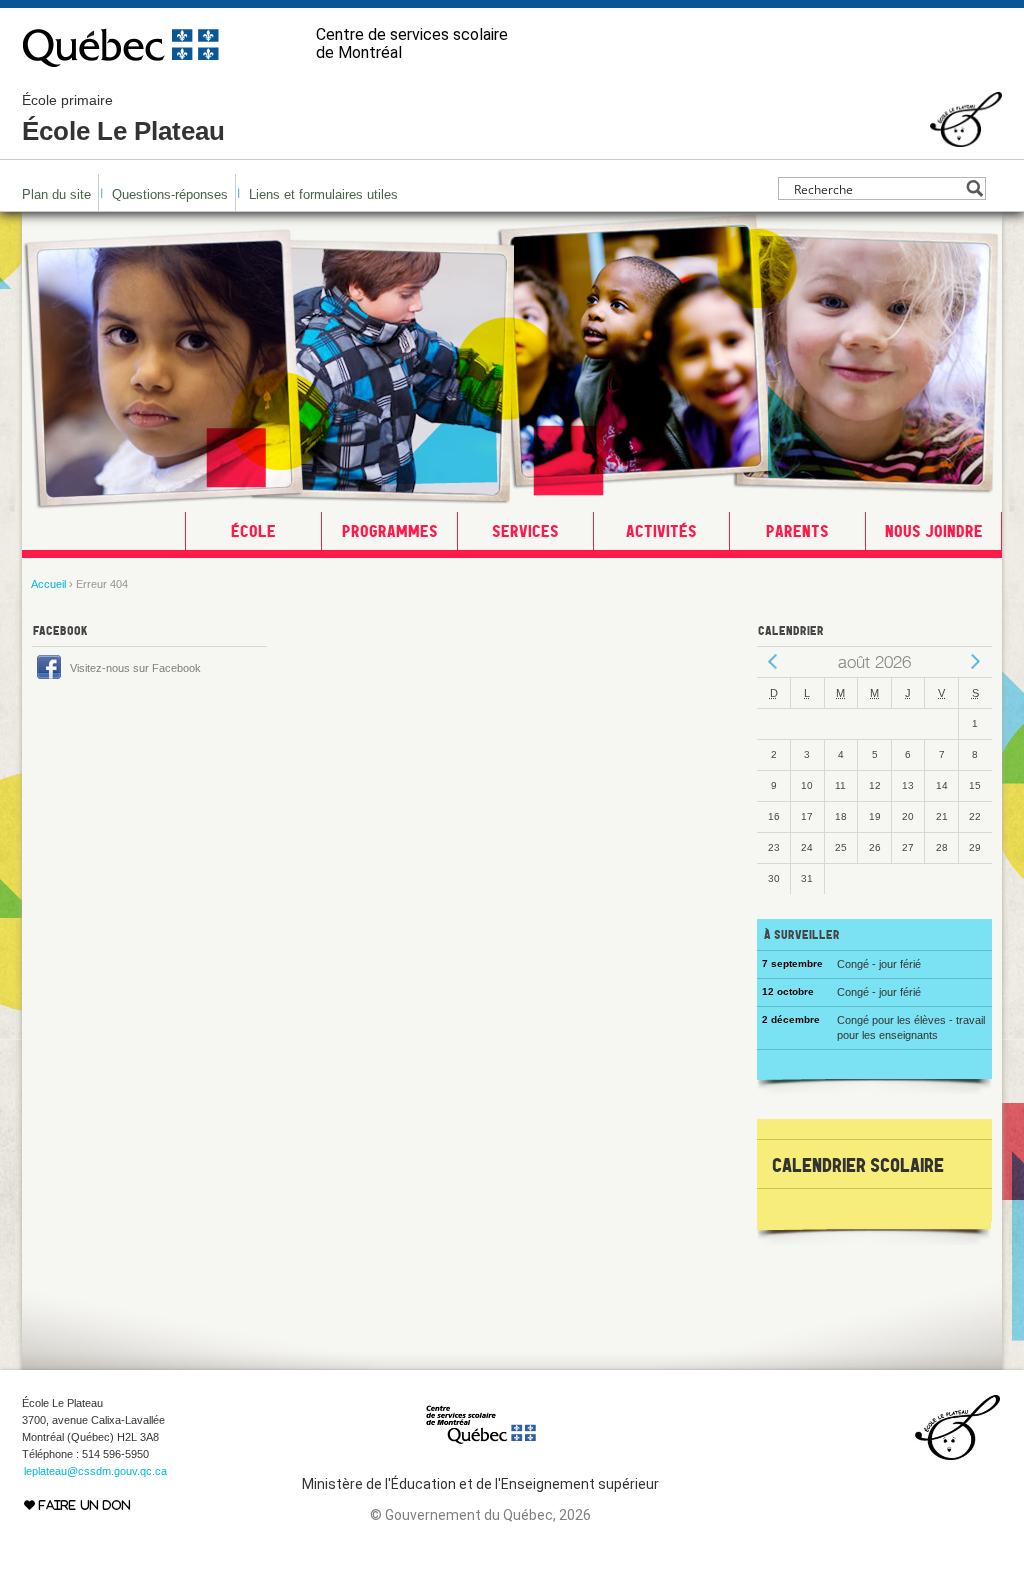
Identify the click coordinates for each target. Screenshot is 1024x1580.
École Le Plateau (123, 119)
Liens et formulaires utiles (323, 194)
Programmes (390, 531)
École (253, 531)
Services (525, 531)
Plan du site (56, 194)
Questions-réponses (170, 194)
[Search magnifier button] (974, 188)
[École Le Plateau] (966, 138)
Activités (661, 531)
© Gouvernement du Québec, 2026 (480, 1515)
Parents (797, 531)
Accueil (48, 584)
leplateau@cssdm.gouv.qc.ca (95, 1471)
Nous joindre (934, 531)
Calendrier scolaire (858, 1165)
